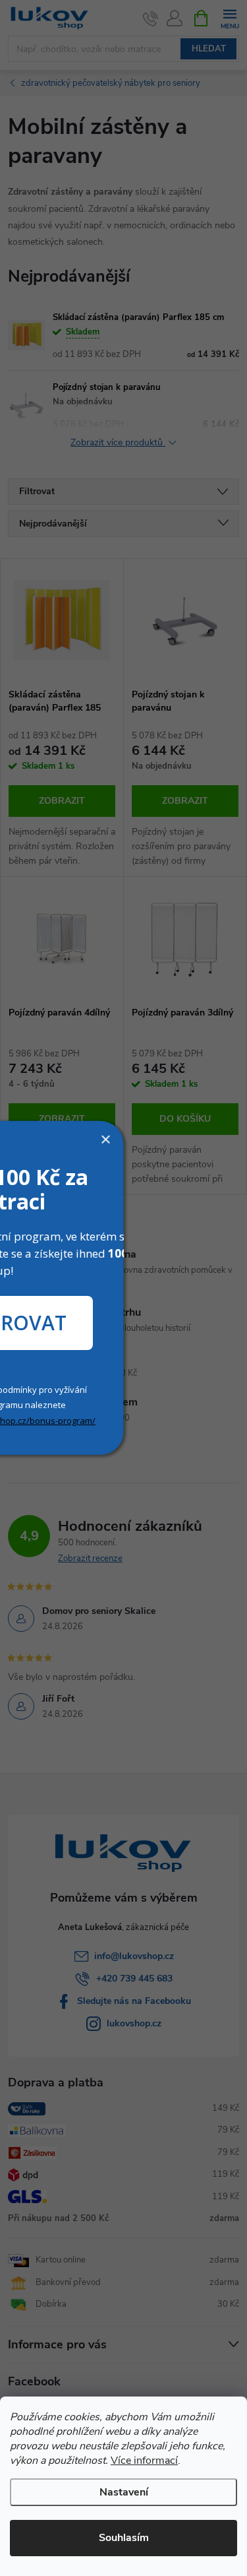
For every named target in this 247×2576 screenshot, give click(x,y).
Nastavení (124, 2492)
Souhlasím (124, 2538)
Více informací (144, 2461)
